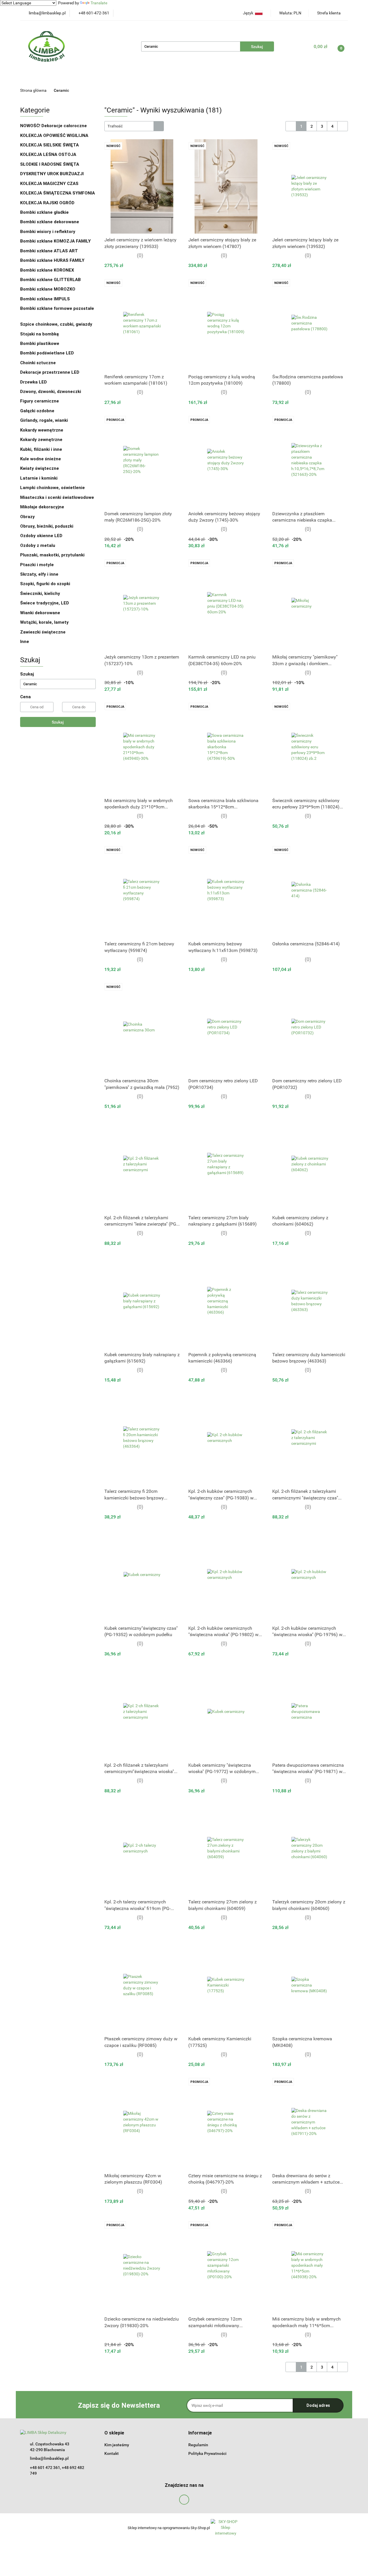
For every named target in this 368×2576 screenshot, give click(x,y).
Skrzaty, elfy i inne (39, 574)
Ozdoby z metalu (38, 545)
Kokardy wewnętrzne (42, 430)
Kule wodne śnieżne (41, 459)
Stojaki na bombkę (40, 334)
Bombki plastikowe (40, 344)
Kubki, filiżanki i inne (41, 449)
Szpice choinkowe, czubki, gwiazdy (56, 324)
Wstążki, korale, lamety (44, 622)
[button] (114, 2433)
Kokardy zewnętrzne (41, 440)
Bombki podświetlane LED (47, 353)
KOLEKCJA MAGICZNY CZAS (49, 184)
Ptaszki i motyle (37, 565)
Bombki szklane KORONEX (47, 270)
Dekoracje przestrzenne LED (50, 372)
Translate (99, 3)
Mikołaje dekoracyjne (42, 507)
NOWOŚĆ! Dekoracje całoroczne (53, 126)
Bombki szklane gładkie (45, 212)
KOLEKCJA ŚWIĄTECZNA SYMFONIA (57, 193)
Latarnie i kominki (39, 478)
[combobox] (134, 126)
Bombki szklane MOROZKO (48, 289)
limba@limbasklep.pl (49, 2458)
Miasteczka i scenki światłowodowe (57, 497)
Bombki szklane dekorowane (50, 222)
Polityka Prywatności (207, 2453)
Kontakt (112, 2453)
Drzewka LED (33, 382)
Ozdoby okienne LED (41, 536)
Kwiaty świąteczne (40, 468)
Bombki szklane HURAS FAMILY (52, 260)
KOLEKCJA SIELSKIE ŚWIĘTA (49, 145)
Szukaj (58, 722)
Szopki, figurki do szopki (45, 584)
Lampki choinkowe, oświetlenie (53, 488)
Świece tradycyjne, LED (45, 603)
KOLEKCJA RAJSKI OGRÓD (47, 203)
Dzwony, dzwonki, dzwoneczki (51, 392)
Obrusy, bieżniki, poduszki (47, 526)
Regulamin (198, 2445)
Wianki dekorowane (40, 613)
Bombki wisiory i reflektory (48, 232)
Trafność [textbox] (115, 126)
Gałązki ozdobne (37, 411)
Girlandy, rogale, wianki (44, 420)
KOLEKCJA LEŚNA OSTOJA (48, 154)
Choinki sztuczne (39, 363)
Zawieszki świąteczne (43, 632)
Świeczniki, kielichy (40, 594)
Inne (25, 642)
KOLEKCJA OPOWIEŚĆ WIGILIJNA (54, 136)
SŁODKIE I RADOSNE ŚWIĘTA (50, 164)
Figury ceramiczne (40, 401)
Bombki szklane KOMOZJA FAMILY (56, 241)
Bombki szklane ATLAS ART (49, 251)
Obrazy (27, 517)
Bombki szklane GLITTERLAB (50, 280)
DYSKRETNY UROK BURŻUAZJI (52, 174)
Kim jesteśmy (117, 2445)
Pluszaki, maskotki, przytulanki (52, 555)
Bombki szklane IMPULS (45, 299)
